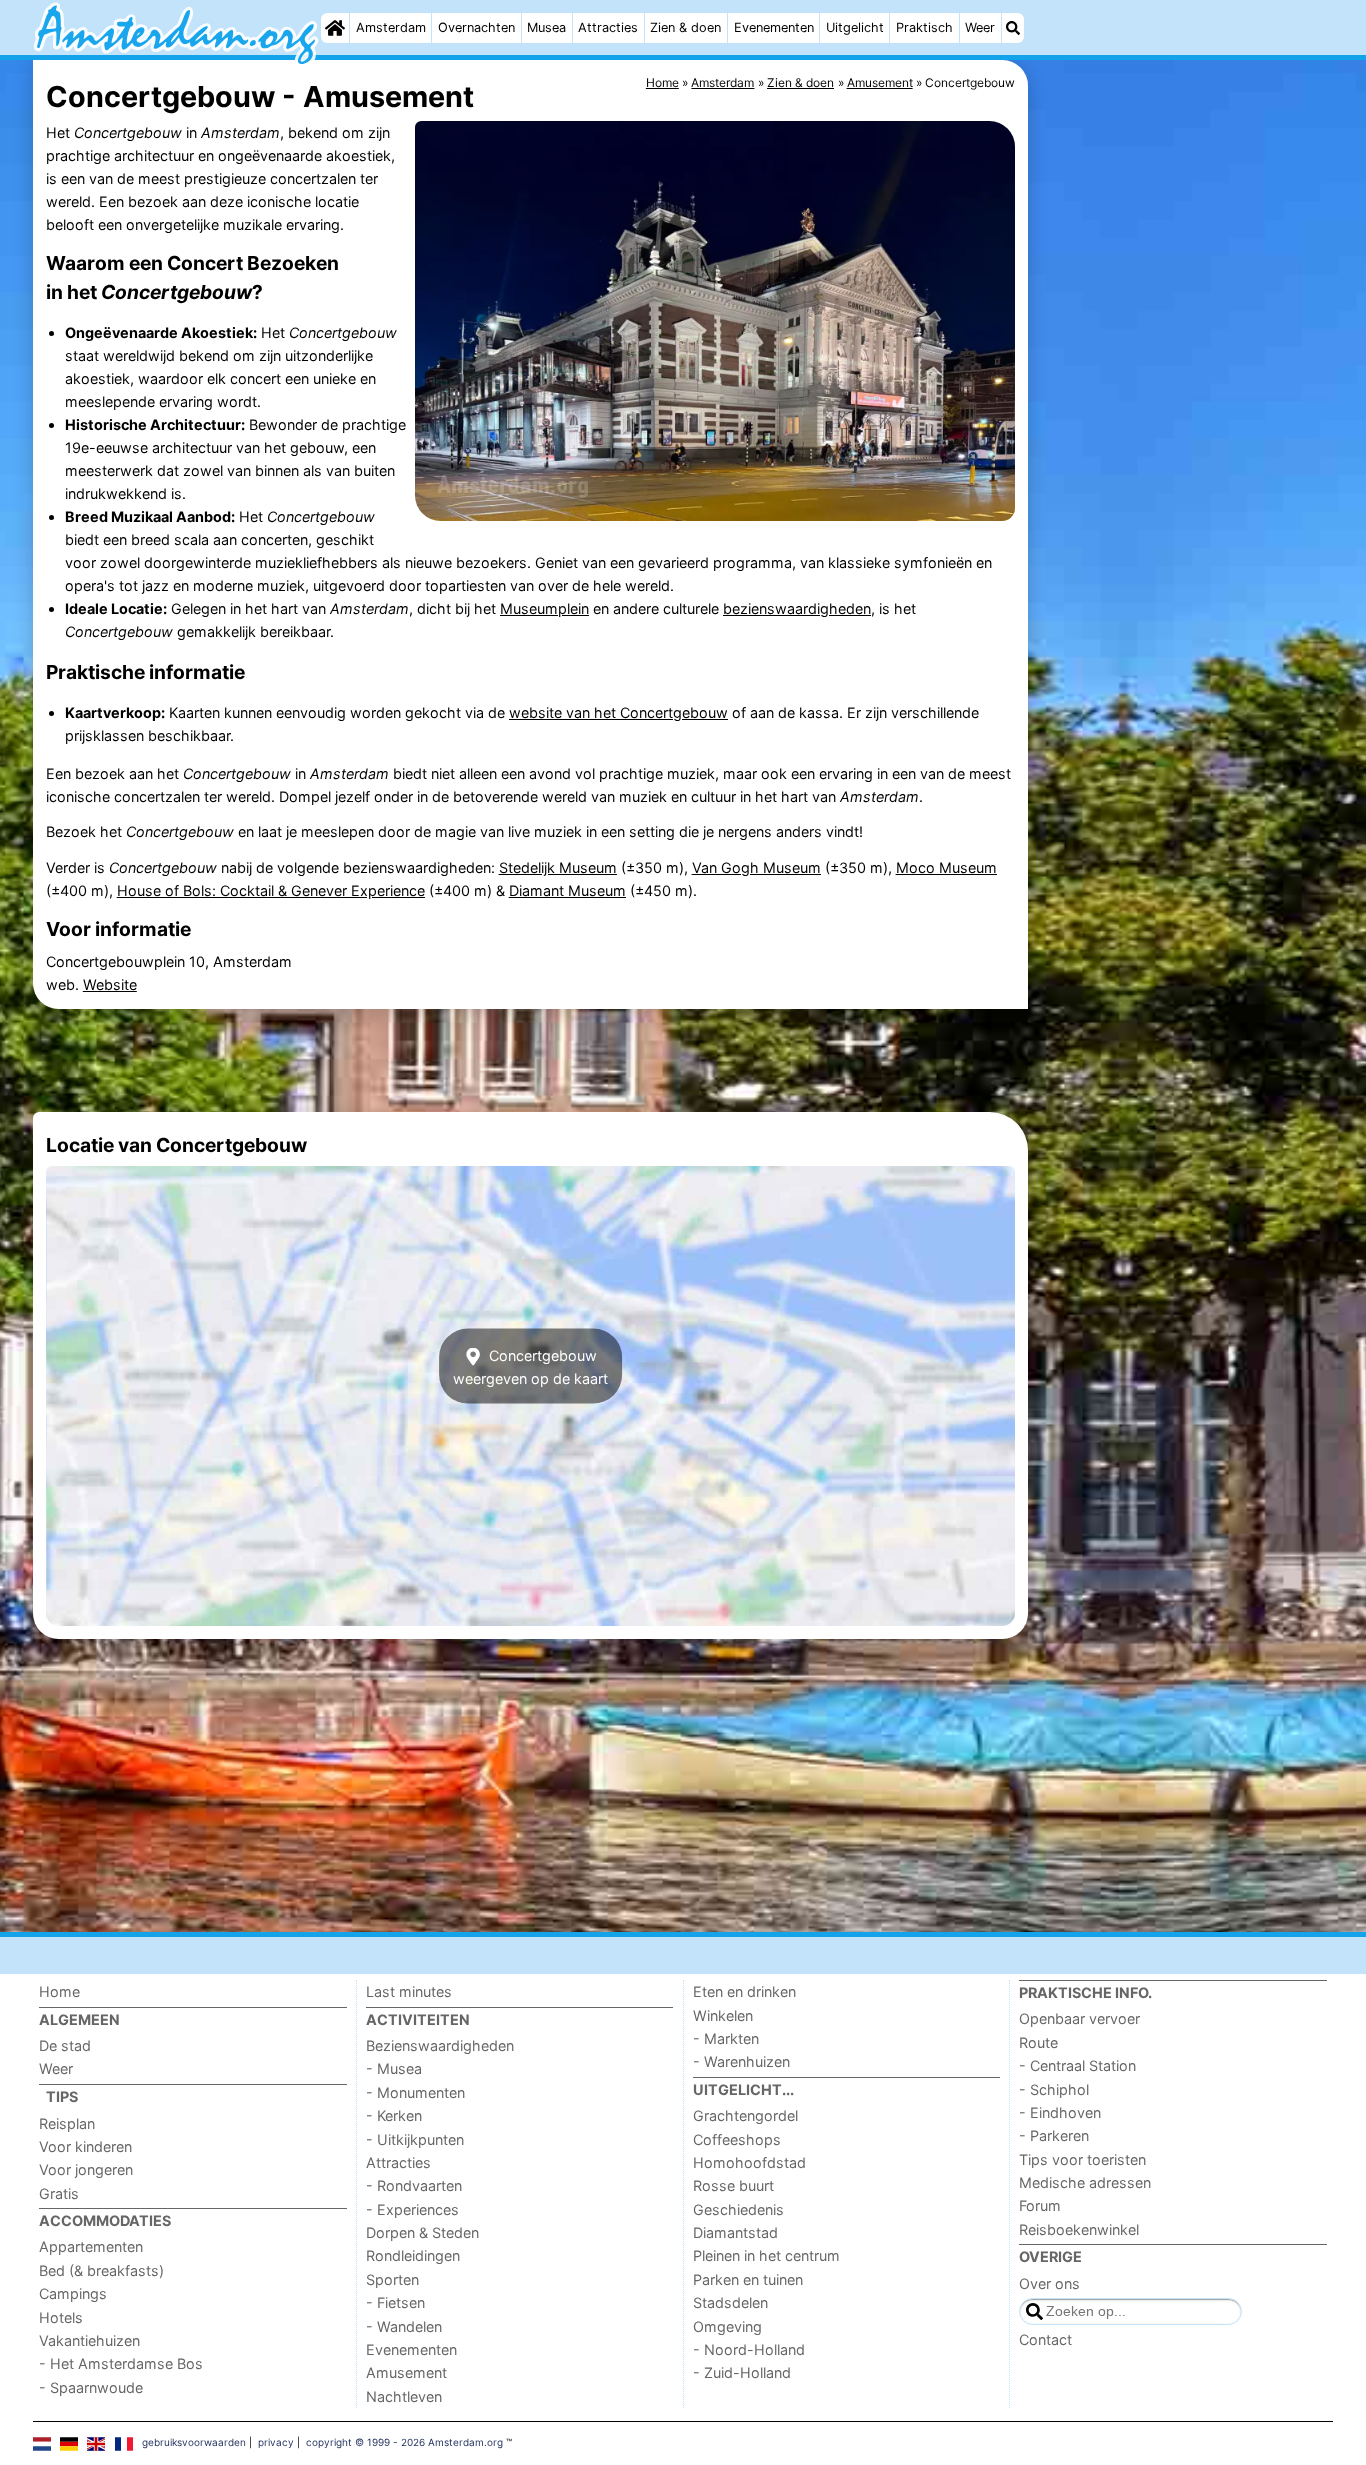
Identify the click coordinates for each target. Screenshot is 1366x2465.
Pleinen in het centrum (766, 2255)
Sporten (392, 2279)
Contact (1045, 2339)
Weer (980, 27)
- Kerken (394, 2115)
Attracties (608, 27)
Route (1038, 2042)
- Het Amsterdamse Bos (121, 2363)
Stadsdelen (730, 2302)
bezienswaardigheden (797, 608)
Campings (73, 2293)
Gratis (59, 2193)
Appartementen (91, 2246)
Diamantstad (735, 2232)
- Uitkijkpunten (415, 2139)
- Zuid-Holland (742, 2372)
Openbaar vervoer (1079, 2018)
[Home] (335, 28)
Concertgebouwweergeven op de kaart (530, 1366)
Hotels (61, 2317)
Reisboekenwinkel (1079, 2229)
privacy (276, 2442)
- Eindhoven (1060, 2112)
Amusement (406, 2372)
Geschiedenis (738, 2209)
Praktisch (924, 27)
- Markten (726, 2038)
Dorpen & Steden (422, 2232)
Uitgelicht (855, 27)
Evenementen (774, 27)
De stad (65, 2045)
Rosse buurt (733, 2185)
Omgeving (727, 2326)
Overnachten (476, 27)
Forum (1040, 2205)
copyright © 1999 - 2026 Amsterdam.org (404, 2442)
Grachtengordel (745, 2115)
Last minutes (409, 1991)
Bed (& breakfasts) (101, 2270)
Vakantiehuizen (89, 2340)
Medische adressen (1085, 2182)
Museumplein (544, 608)
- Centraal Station (1077, 2065)
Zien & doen (685, 27)
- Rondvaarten (414, 2185)
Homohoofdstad (749, 2162)
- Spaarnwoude (91, 2387)
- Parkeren (1054, 2135)
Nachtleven (404, 2396)
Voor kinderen (85, 2146)
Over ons (1049, 2283)
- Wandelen (404, 2326)
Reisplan (67, 2123)
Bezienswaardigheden (440, 2045)
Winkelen (723, 2015)
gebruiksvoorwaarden (194, 2442)
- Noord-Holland (749, 2349)
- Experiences (412, 2209)
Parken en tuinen (748, 2279)
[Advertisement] (1183, 520)
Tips (62, 2096)
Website (110, 984)
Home (59, 1991)
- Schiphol (1054, 2089)
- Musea (394, 2068)
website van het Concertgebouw (618, 712)
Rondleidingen (413, 2255)
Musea (546, 27)
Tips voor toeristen (1082, 2159)
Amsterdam (391, 27)
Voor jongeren (86, 2169)
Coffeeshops (737, 2139)
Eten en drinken (744, 1991)
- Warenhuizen (741, 2061)
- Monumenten (415, 2092)
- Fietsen (395, 2302)
